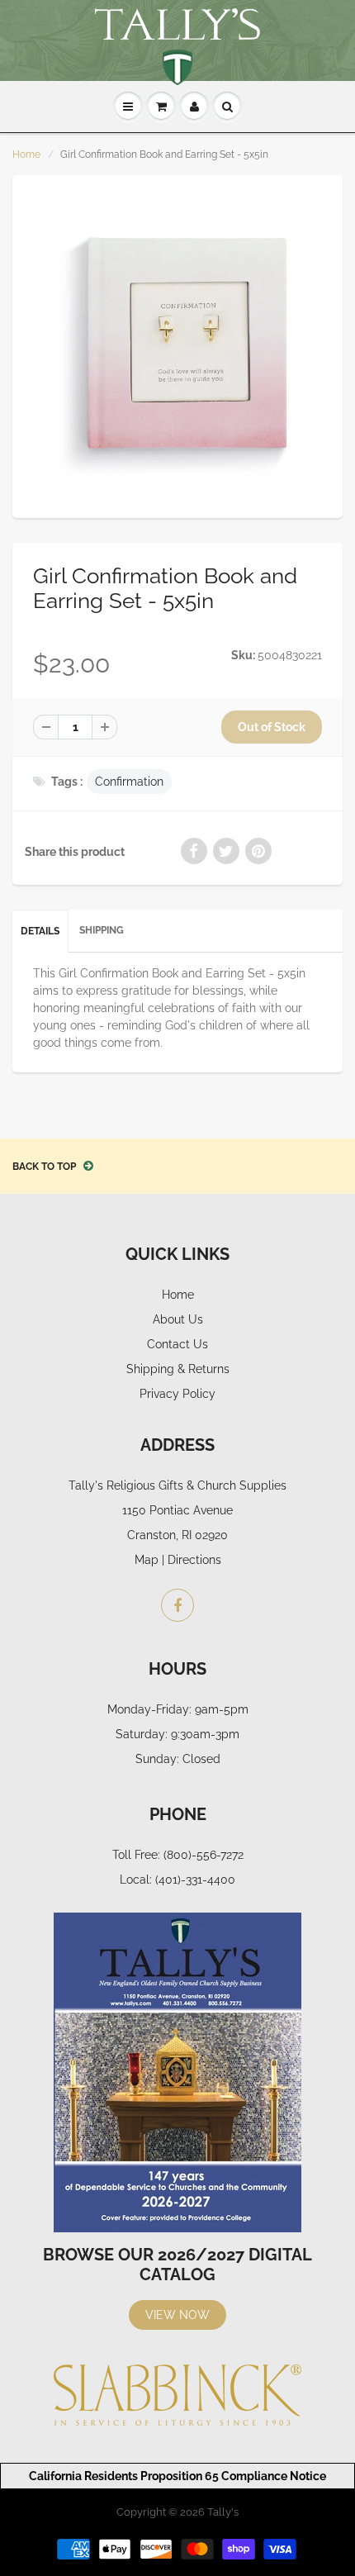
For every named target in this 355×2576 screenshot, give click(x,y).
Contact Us (177, 1344)
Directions (194, 1560)
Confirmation (129, 782)
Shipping (102, 930)
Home (26, 154)
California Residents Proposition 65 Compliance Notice (177, 2476)
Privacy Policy (177, 1394)
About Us (178, 1319)
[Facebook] (177, 1605)
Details (40, 931)
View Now (177, 2315)
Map (147, 1560)
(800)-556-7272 (204, 1855)
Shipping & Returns (178, 1369)
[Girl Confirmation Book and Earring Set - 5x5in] (177, 345)
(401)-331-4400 (195, 1880)
